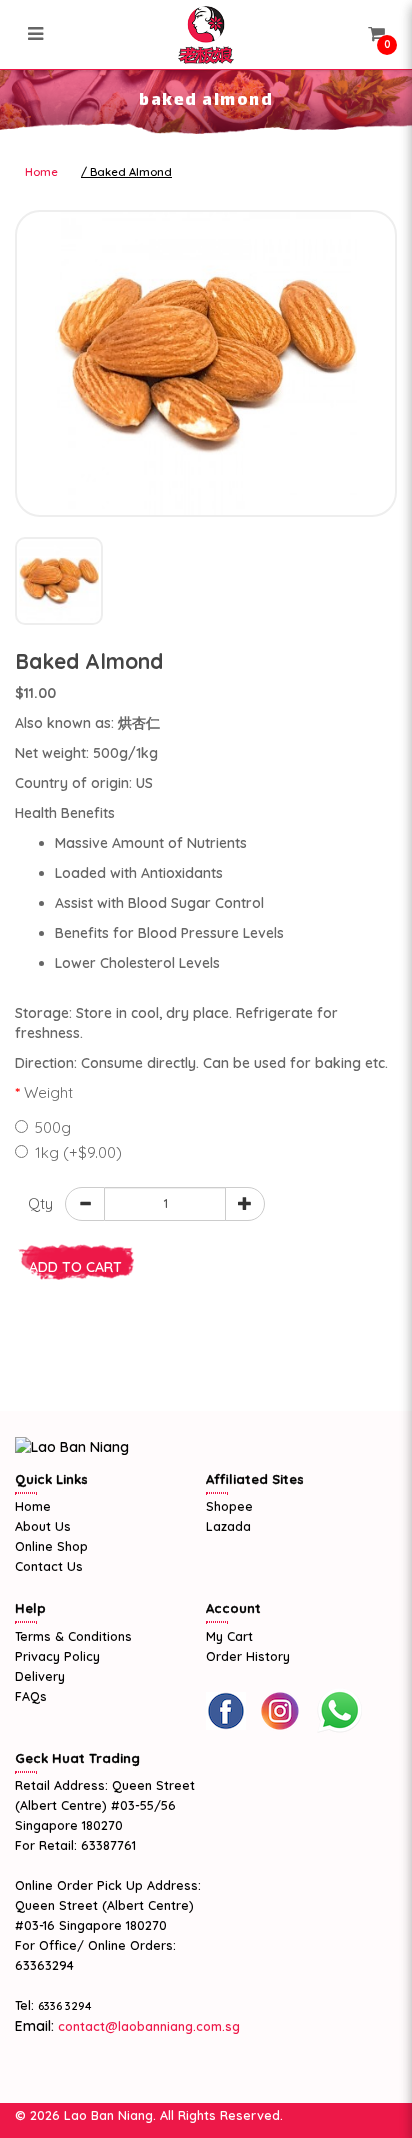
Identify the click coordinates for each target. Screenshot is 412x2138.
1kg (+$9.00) (78, 1152)
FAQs (31, 1696)
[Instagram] (280, 1711)
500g (53, 1127)
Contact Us (49, 1566)
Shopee (229, 1506)
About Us (43, 1526)
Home (41, 172)
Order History (248, 1656)
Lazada (228, 1526)
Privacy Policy (57, 1656)
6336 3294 (65, 2006)
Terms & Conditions (73, 1636)
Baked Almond (131, 172)
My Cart (229, 1636)
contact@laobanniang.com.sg (147, 2026)
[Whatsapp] (339, 1711)
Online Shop (51, 1546)
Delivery (40, 1676)
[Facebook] (226, 1711)
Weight (48, 1092)
